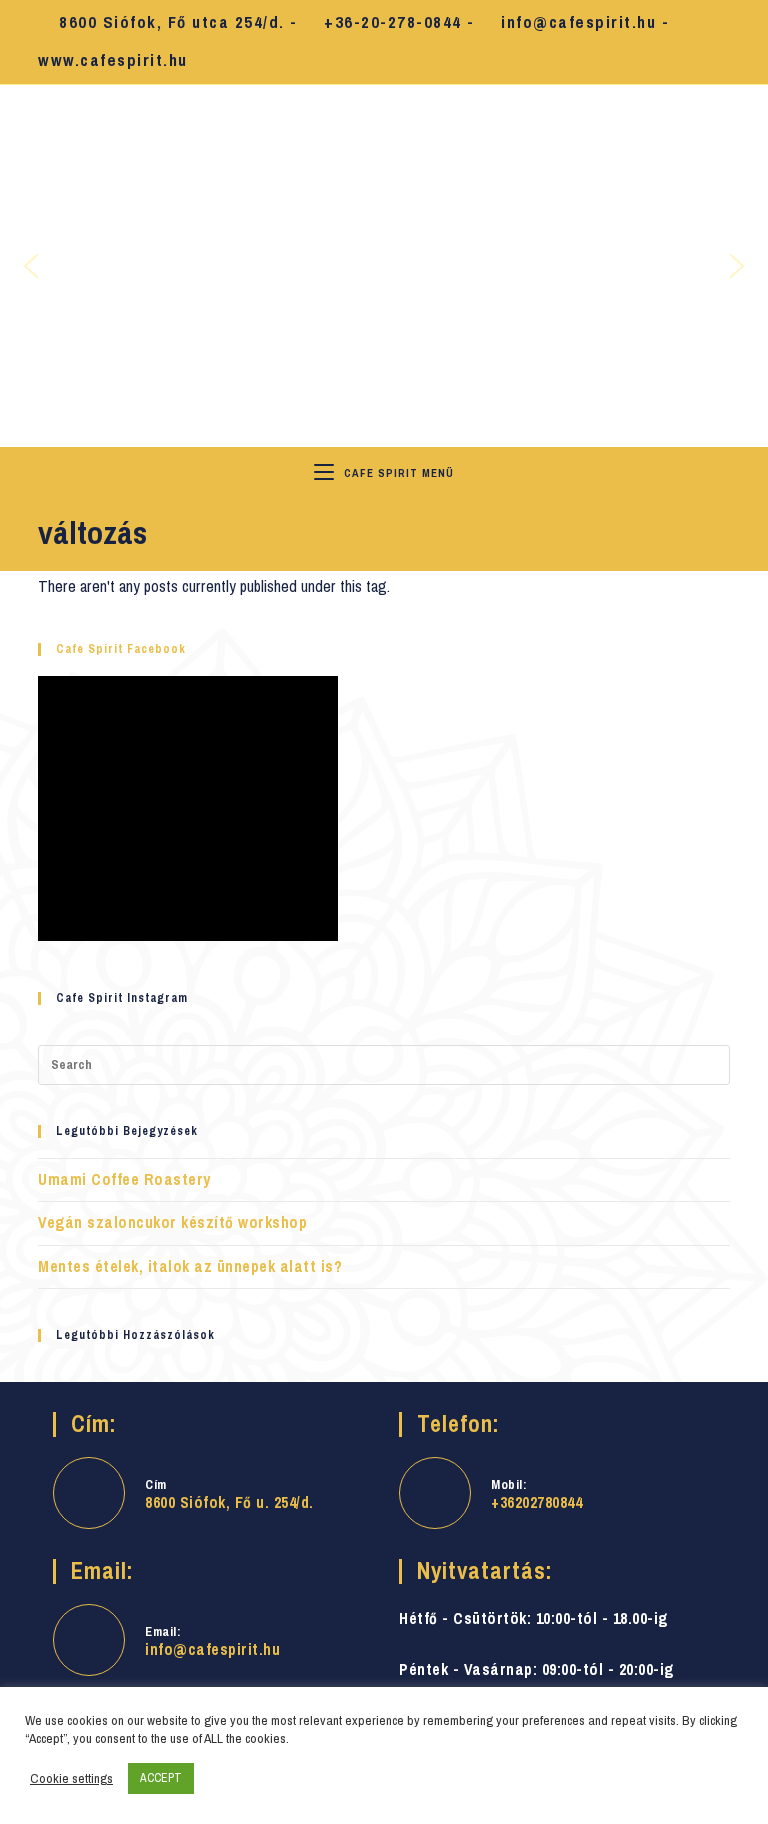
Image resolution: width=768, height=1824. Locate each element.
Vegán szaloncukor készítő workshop (172, 1222)
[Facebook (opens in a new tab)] (696, 43)
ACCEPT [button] (161, 1778)
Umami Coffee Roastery (124, 1179)
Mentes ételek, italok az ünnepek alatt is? (190, 1266)
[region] (384, 266)
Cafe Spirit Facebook (121, 649)
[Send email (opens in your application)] (719, 43)
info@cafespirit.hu (212, 1649)
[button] (31, 266)
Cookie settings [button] (71, 1779)
